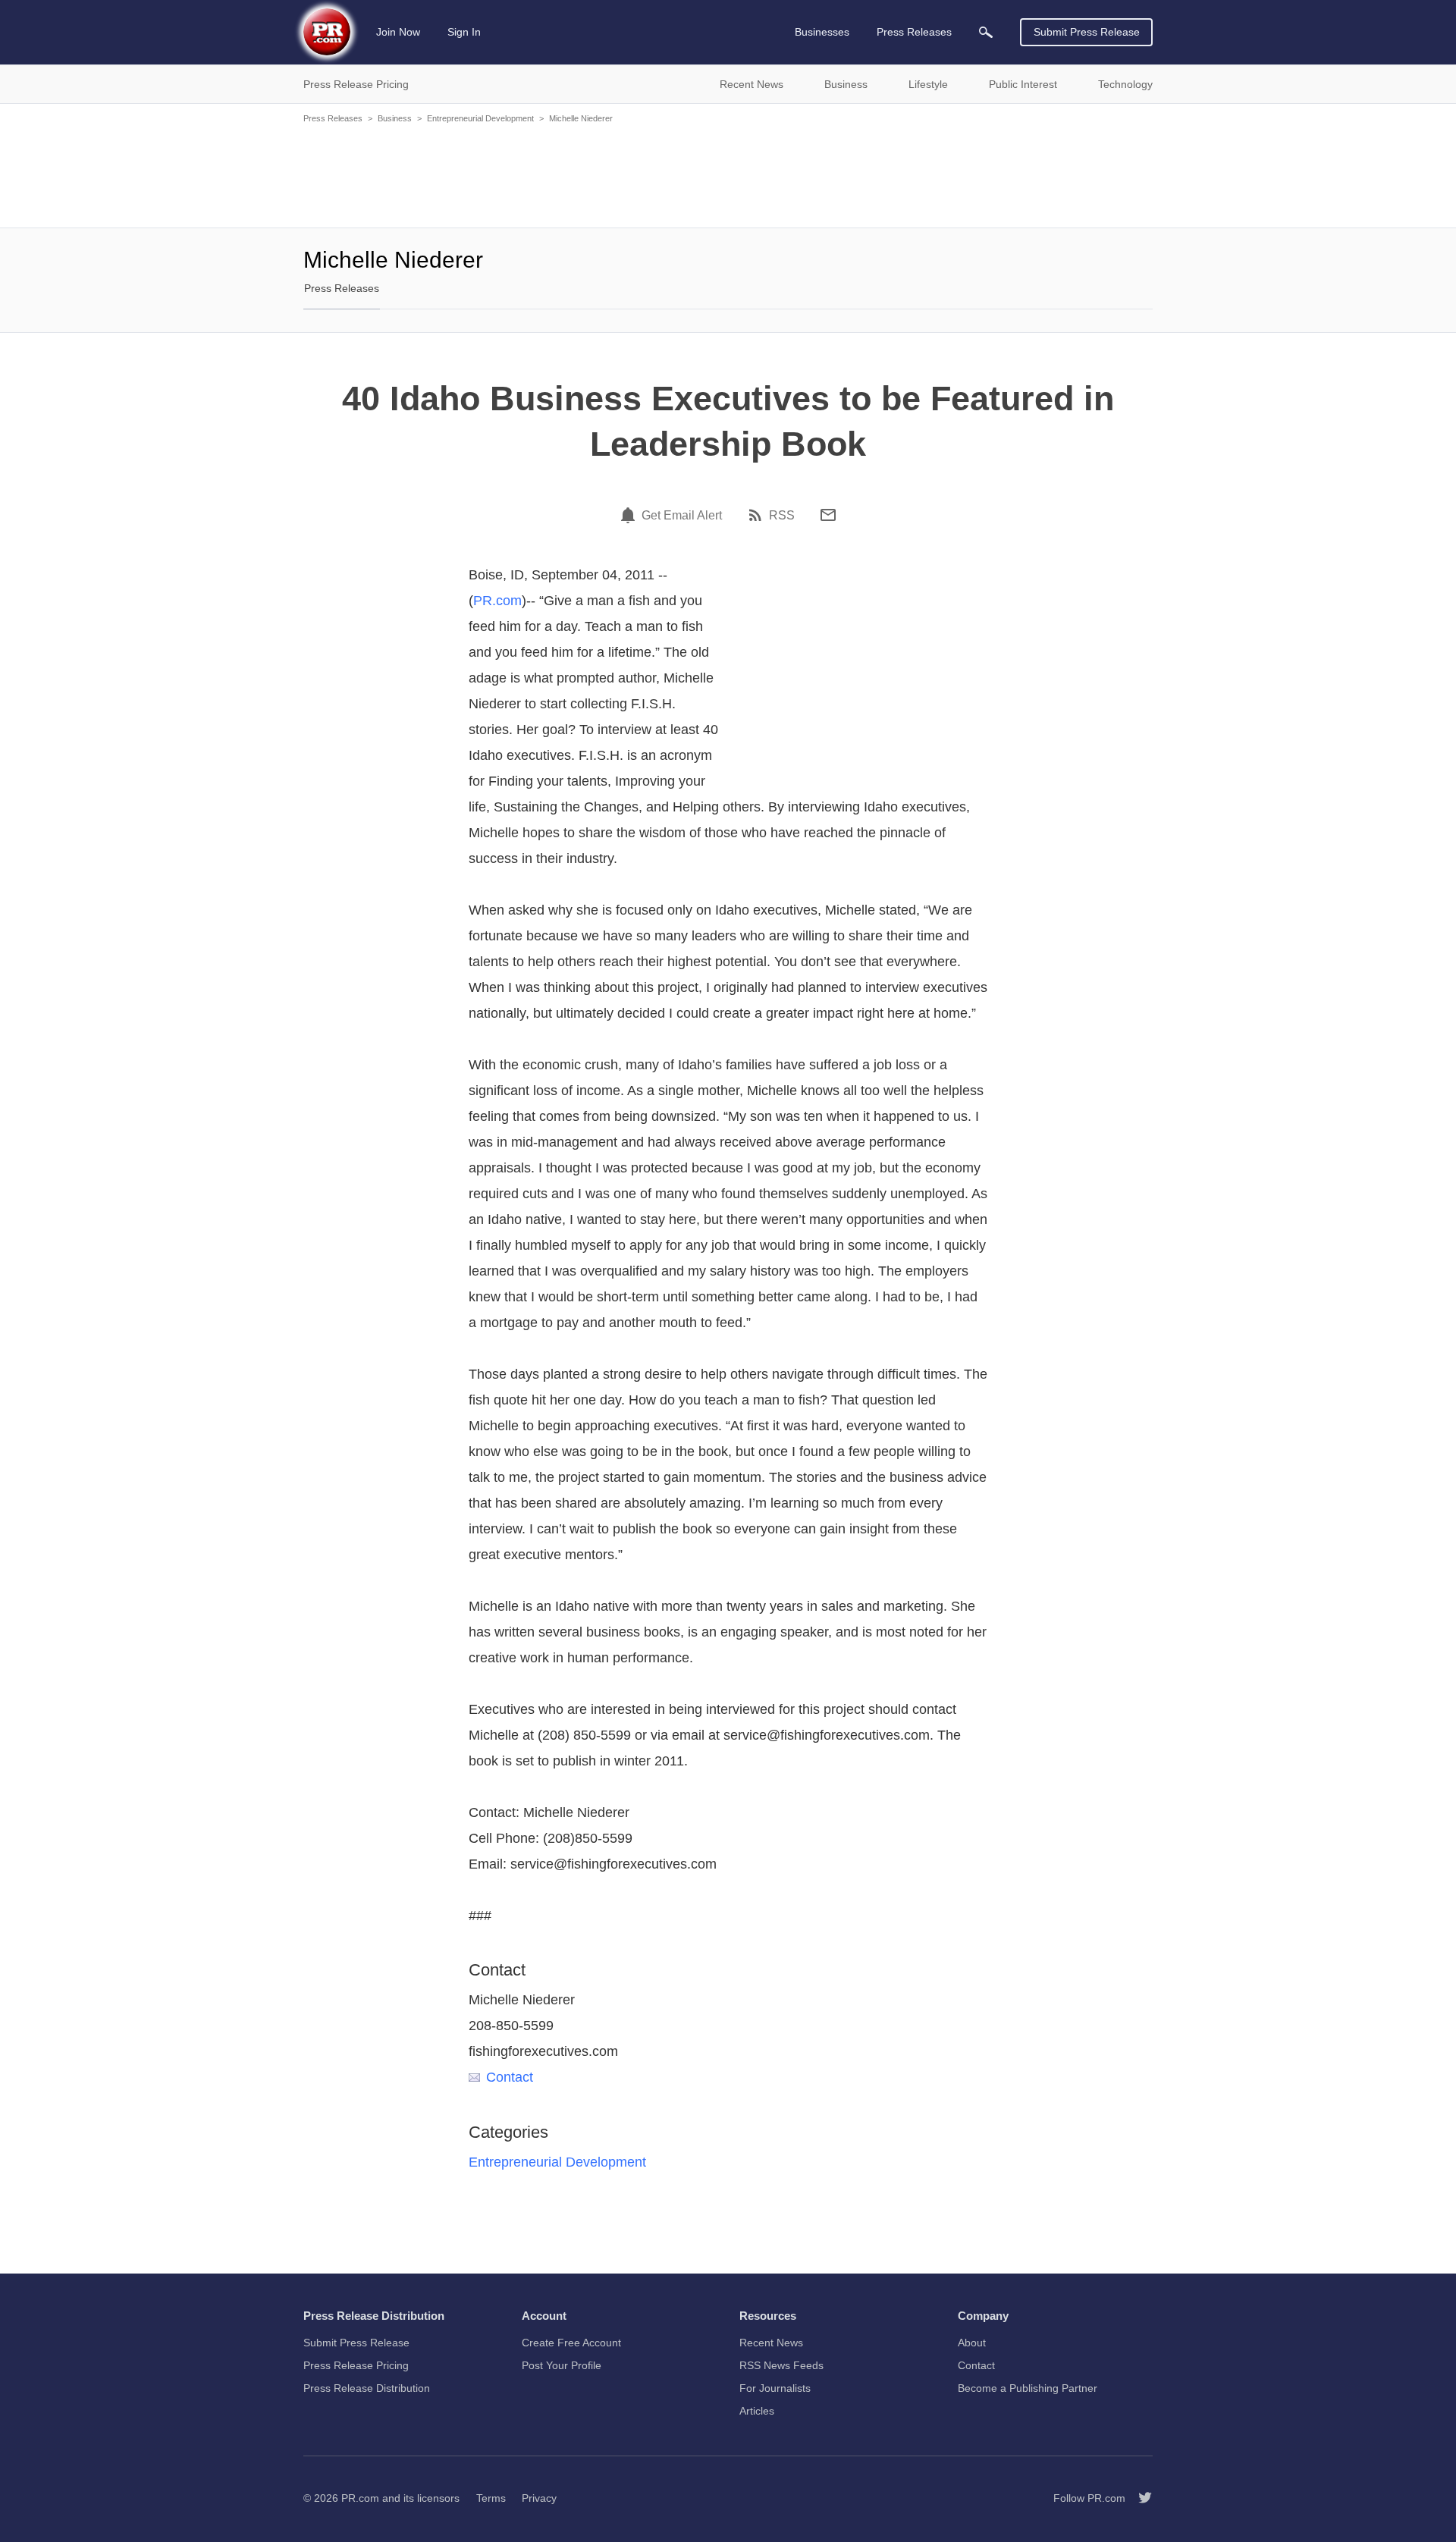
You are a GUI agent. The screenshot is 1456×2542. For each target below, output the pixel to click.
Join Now (398, 32)
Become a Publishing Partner (1028, 2388)
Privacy (539, 2498)
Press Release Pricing (356, 2365)
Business (395, 118)
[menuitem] (986, 32)
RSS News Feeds (781, 2365)
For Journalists (775, 2388)
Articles (757, 2411)
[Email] (828, 515)
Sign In (464, 32)
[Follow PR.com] (1139, 2498)
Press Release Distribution (367, 2388)
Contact (510, 2077)
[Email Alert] (630, 515)
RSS (782, 516)
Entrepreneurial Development (480, 118)
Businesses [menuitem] (822, 32)
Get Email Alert (682, 516)
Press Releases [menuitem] (914, 32)
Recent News (771, 2343)
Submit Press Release (1087, 32)
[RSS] (758, 515)
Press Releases (333, 118)
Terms (491, 2498)
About (972, 2343)
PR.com (497, 601)
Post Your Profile (562, 2365)
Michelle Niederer (581, 118)
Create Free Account (571, 2343)
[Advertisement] (728, 174)
